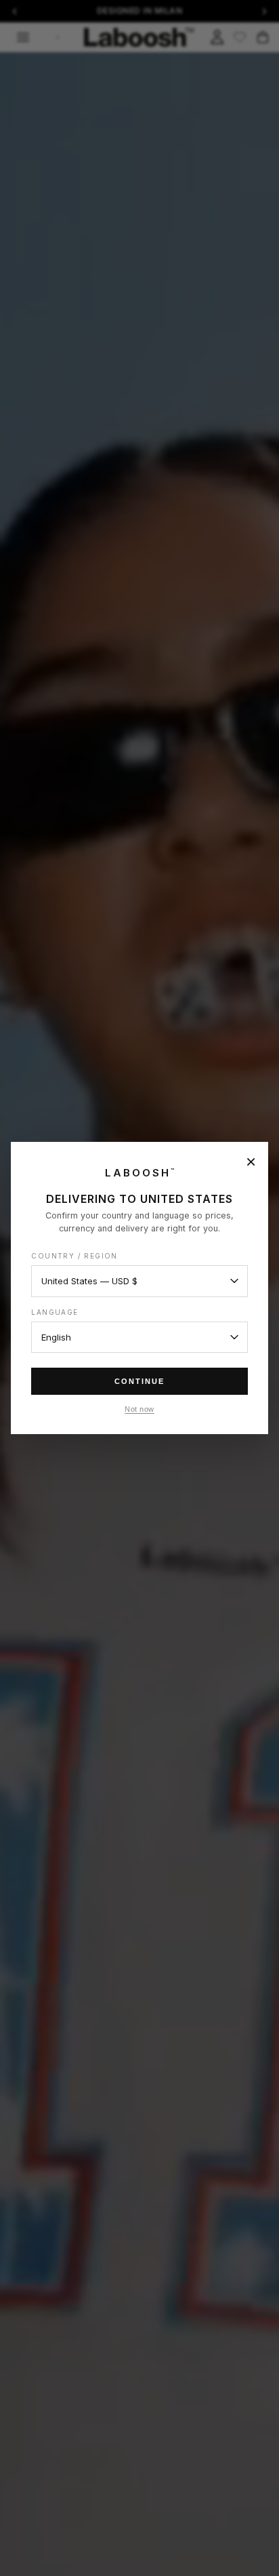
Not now (139, 1409)
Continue (139, 1381)
